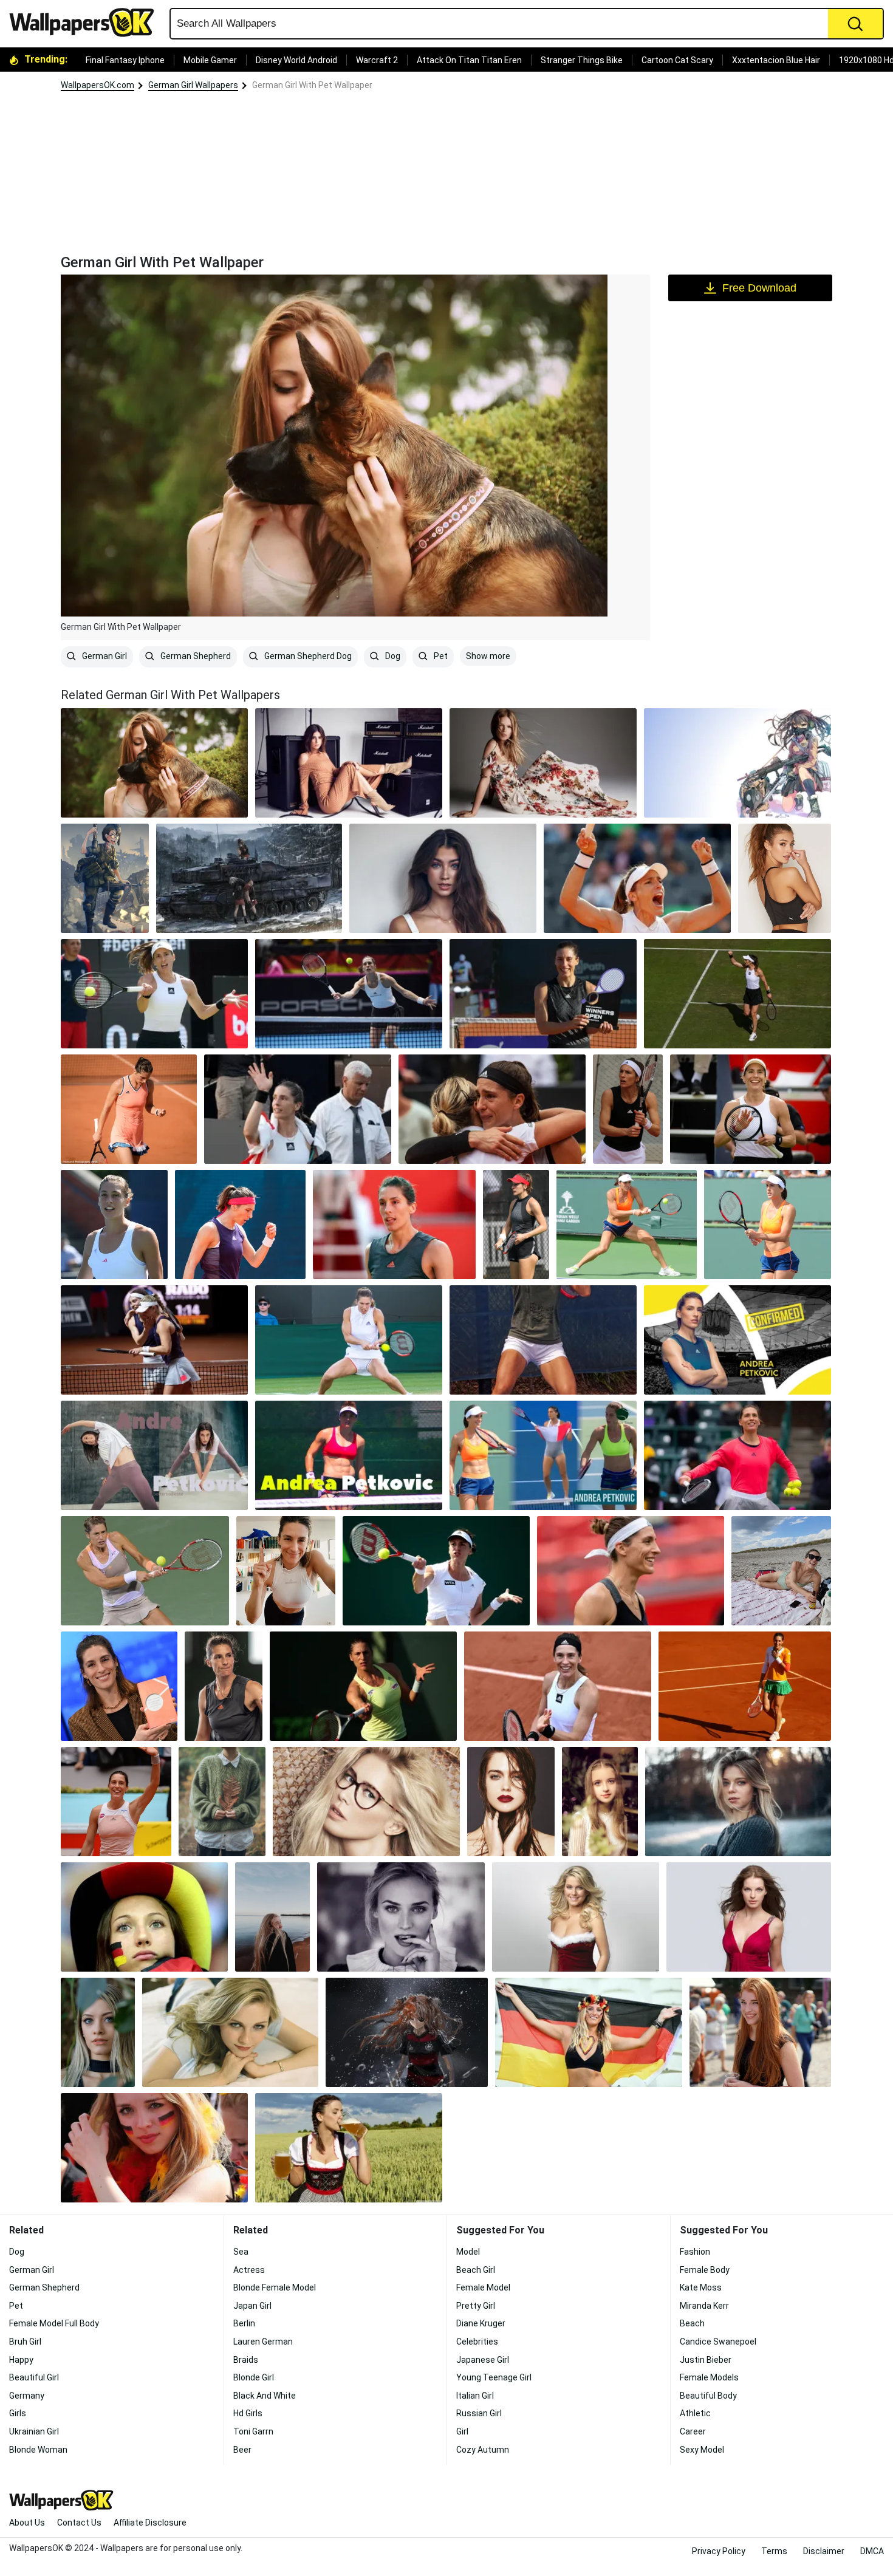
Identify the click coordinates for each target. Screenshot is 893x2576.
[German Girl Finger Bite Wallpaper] (401, 1917)
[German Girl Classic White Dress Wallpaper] (600, 1802)
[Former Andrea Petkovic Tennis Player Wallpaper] (286, 1571)
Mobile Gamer (210, 60)
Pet (440, 656)
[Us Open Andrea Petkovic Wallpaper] (298, 1109)
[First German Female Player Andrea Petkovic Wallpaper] (349, 1455)
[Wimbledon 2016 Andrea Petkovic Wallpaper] (349, 1340)
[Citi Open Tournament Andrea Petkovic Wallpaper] (631, 1571)
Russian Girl (479, 2413)
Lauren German (263, 2342)
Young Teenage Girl (494, 2377)
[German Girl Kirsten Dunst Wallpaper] (230, 2032)
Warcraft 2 (377, 60)
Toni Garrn (253, 2431)
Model (468, 2252)
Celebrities (477, 2342)
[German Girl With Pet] (154, 763)
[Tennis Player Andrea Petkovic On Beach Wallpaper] (781, 1571)
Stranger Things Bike (582, 60)
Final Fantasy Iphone (125, 60)
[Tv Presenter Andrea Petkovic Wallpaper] (224, 1686)
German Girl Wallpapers (193, 85)
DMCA (872, 2551)
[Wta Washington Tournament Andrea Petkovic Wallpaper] (154, 994)
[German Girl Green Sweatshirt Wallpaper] (222, 1802)
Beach (692, 2323)
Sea (241, 2252)
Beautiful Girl (34, 2377)
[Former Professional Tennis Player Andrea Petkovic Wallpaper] (627, 1225)
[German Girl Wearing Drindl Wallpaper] (349, 2148)
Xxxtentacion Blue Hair (776, 60)
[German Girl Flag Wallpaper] (589, 2032)
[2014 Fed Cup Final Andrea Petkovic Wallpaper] (492, 1109)
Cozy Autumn (483, 2450)
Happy (21, 2360)
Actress (249, 2270)
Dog (392, 656)
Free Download (759, 288)
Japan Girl (252, 2306)
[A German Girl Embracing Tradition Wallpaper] (105, 878)
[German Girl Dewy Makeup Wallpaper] (511, 1802)
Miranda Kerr (704, 2306)
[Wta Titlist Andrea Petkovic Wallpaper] (751, 1109)
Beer (242, 2450)
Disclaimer (824, 2551)
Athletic (695, 2413)
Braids (246, 2360)
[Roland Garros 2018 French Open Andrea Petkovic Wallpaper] (129, 1109)
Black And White (265, 2396)
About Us (27, 2523)
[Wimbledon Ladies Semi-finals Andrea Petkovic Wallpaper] (737, 994)
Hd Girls (248, 2413)
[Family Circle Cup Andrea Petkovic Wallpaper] (363, 1686)
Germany (27, 2396)
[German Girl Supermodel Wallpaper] (543, 763)
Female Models (709, 2377)
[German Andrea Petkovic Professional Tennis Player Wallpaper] (543, 1455)
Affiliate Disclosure (150, 2523)
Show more (488, 656)
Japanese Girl (483, 2360)
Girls (18, 2413)
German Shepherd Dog (307, 656)
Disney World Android (296, 60)
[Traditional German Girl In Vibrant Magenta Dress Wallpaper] (749, 1917)
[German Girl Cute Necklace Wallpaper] (443, 878)
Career (693, 2431)
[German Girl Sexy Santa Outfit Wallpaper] (576, 1917)
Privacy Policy (719, 2551)
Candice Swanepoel (718, 2342)
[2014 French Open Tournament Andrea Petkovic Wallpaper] (745, 1686)
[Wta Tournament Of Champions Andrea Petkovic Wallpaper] (737, 1455)
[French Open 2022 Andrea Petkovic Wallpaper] (114, 1225)
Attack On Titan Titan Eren (469, 60)
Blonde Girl (254, 2377)
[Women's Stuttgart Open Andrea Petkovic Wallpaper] (154, 1340)
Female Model (483, 2287)
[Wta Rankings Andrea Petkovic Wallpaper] (145, 1571)
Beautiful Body (708, 2396)
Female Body (705, 2270)
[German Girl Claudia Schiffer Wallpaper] (366, 1802)
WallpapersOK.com (98, 85)
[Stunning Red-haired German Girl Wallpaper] (760, 2032)
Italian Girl (475, 2396)
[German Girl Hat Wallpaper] (144, 1917)
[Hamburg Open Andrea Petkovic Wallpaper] (737, 1340)
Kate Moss (701, 2287)
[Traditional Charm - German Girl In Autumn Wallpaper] (249, 878)
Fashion (695, 2252)
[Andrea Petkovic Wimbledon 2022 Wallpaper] (637, 878)
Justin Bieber (706, 2360)
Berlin (244, 2323)
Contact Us (79, 2523)
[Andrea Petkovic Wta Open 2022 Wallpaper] (394, 1225)
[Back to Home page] (86, 22)
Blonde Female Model (275, 2287)
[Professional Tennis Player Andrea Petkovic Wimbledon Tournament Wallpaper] (436, 1571)
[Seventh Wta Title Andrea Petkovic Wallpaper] (543, 994)
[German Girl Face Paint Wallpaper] (154, 2148)
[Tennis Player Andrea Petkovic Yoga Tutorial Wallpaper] (154, 1455)
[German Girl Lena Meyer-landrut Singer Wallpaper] (349, 763)
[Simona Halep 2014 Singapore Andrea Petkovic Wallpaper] (349, 994)
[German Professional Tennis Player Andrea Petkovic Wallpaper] (116, 1802)
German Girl (104, 656)
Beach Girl (476, 2270)
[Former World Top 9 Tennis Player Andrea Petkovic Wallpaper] (558, 1686)
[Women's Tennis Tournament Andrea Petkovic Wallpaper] (240, 1225)
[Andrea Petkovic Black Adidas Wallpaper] (516, 1225)
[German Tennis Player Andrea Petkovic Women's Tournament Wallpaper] (628, 1109)
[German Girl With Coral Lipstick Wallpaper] (98, 2032)
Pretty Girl (476, 2306)
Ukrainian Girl (34, 2431)
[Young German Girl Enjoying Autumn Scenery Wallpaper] (407, 2032)
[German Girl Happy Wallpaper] (272, 1917)
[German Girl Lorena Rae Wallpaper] (785, 878)
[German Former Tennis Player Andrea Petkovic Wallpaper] (768, 1225)
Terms (774, 2551)
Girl (462, 2431)
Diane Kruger (481, 2323)
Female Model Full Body (54, 2323)
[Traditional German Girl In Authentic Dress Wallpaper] (737, 763)
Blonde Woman (38, 2450)
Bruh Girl (25, 2342)
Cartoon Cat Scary (677, 60)
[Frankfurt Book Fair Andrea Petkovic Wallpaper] (119, 1686)
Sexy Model (702, 2450)
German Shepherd (195, 656)
